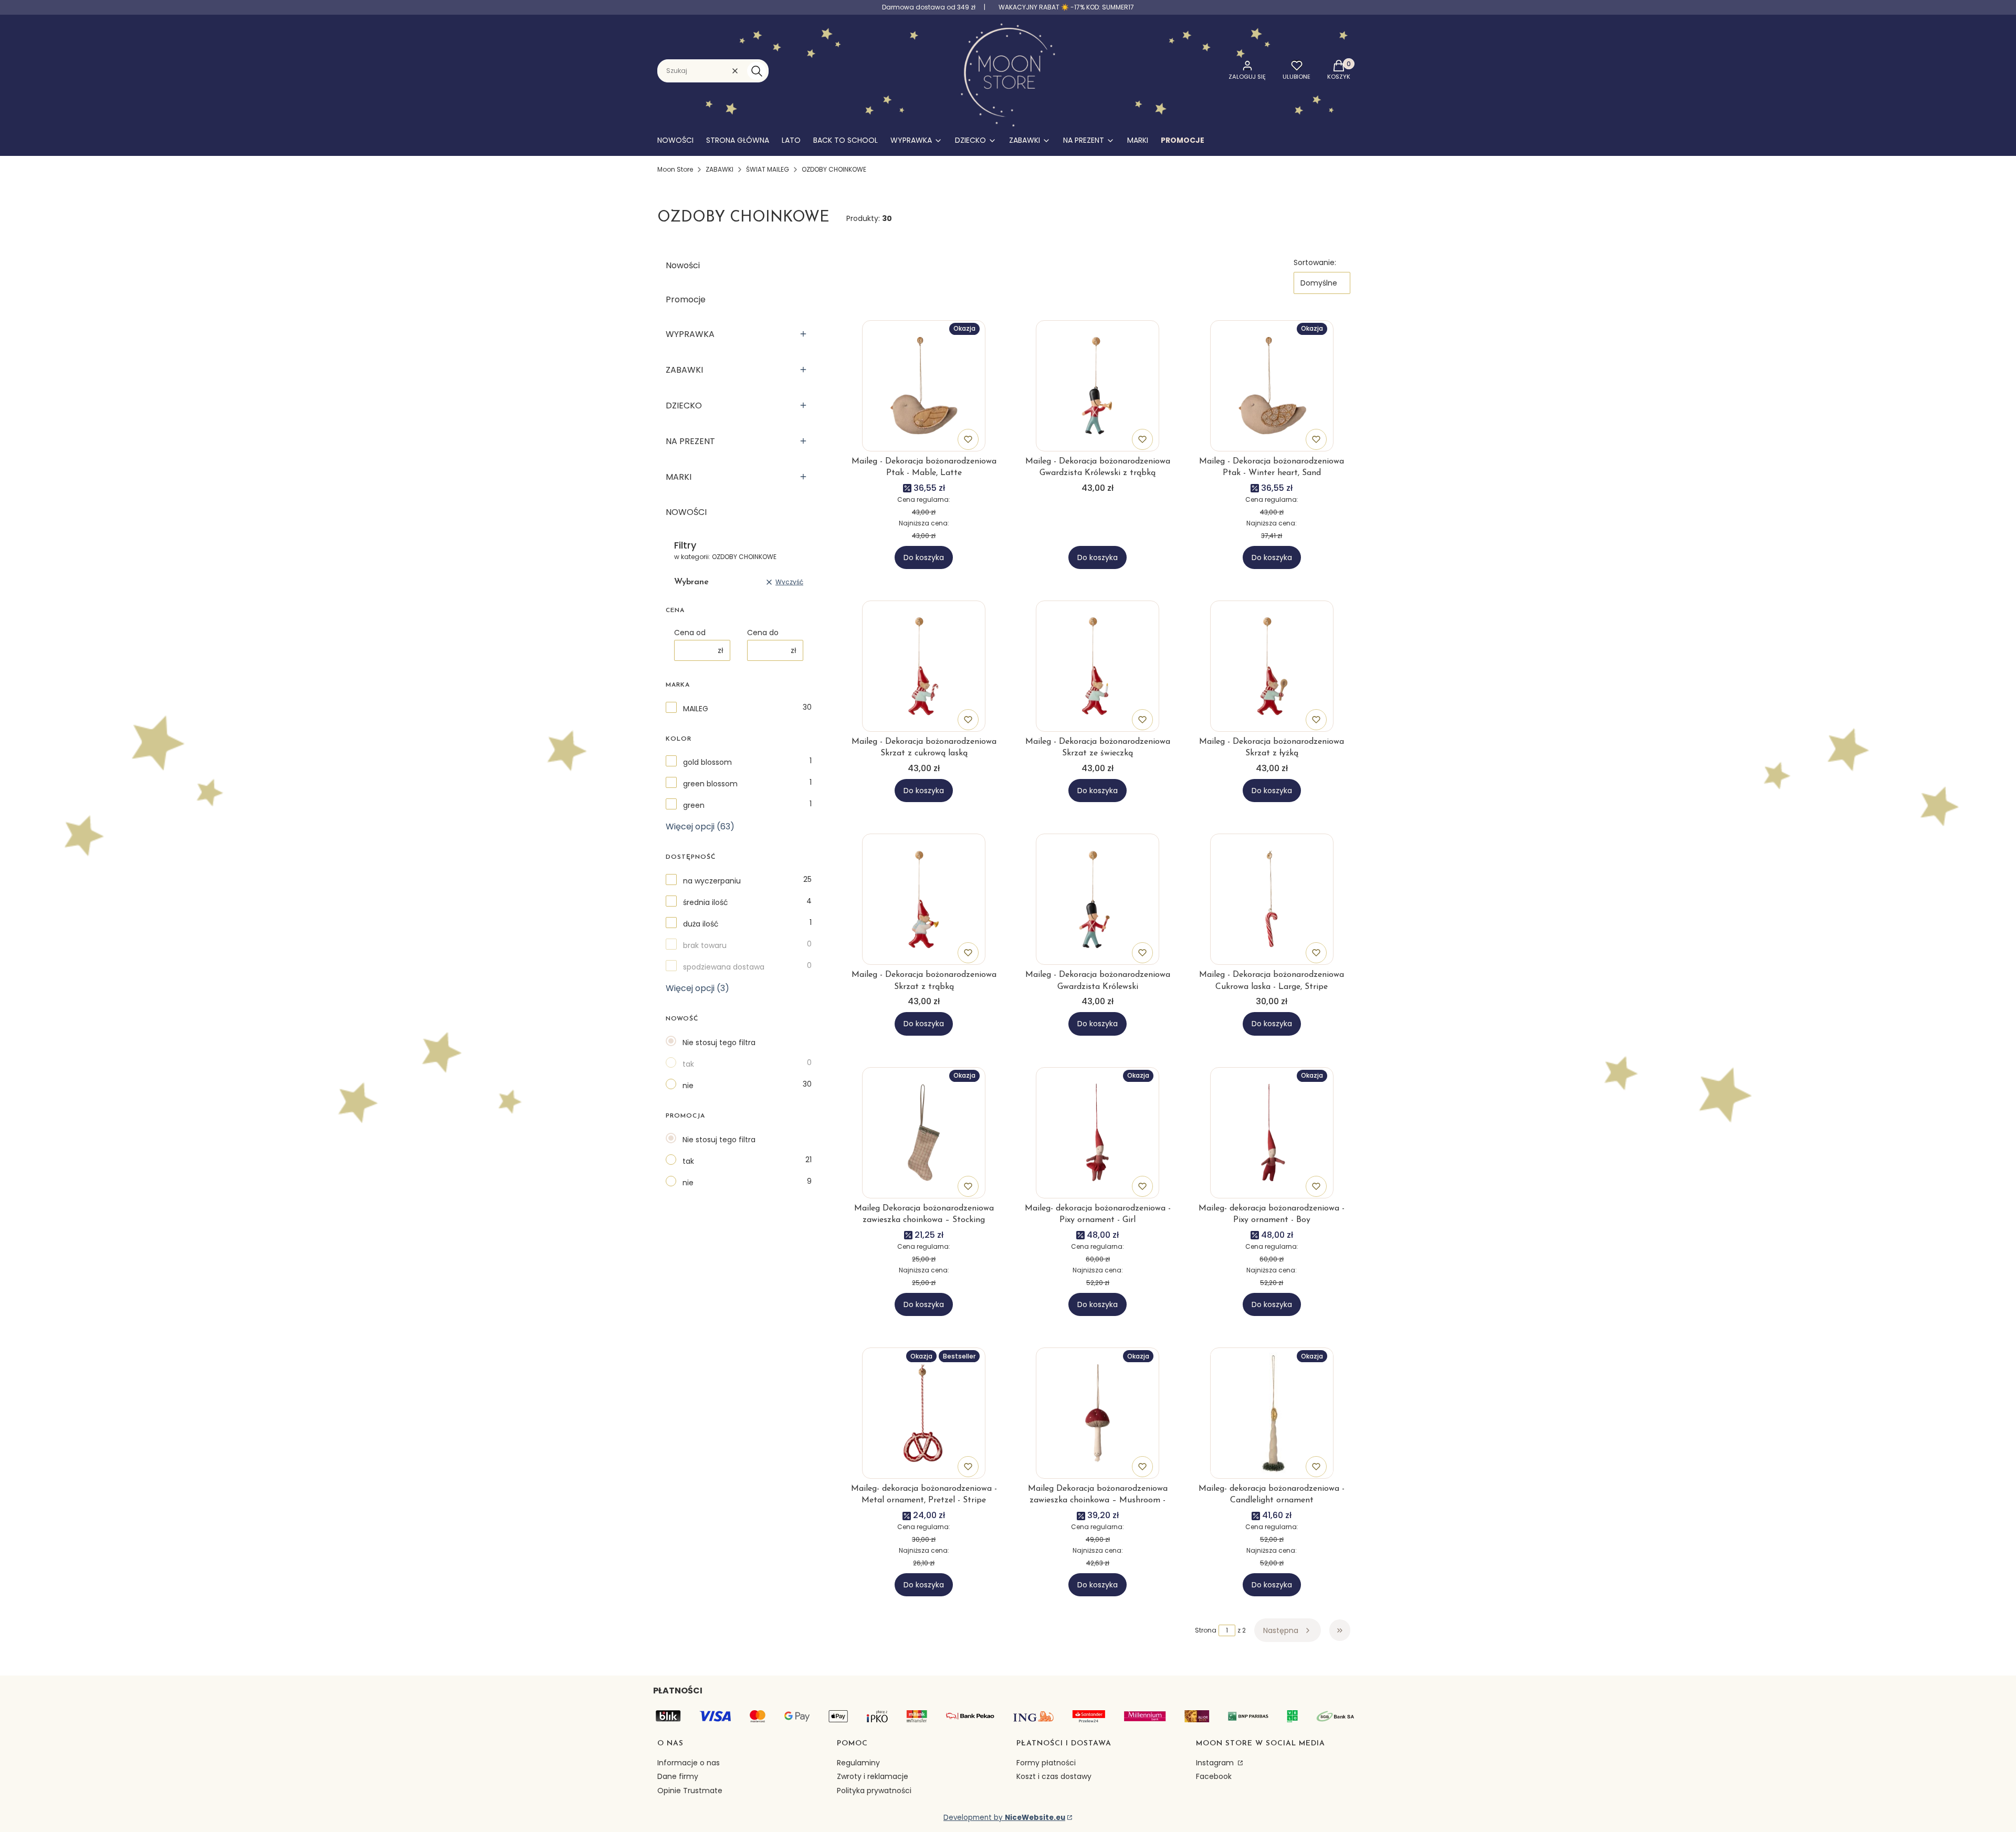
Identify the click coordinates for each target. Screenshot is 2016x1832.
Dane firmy (678, 1776)
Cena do (763, 633)
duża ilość (701, 924)
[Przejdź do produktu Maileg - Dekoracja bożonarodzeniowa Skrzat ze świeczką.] (1098, 666)
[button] (757, 71)
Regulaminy (858, 1763)
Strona (1206, 1630)
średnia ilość (706, 902)
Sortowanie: (1315, 262)
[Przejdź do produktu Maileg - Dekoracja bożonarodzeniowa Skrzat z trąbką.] (924, 899)
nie (688, 1086)
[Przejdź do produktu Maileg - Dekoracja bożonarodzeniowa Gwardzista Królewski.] (1098, 899)
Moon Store (675, 169)
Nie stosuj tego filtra (719, 1043)
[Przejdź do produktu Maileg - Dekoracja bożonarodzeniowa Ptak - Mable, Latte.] (924, 386)
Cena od (690, 633)
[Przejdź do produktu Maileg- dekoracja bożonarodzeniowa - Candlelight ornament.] (1272, 1413)
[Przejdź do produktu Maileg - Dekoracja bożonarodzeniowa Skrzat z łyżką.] (1272, 666)
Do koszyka (924, 557)
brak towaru (705, 945)
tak (688, 1064)
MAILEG (696, 709)
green (694, 805)
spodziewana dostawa (724, 967)
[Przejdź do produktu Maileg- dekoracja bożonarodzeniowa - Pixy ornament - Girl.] (1098, 1133)
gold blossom (707, 762)
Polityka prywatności (874, 1791)
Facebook (1214, 1776)
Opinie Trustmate (690, 1791)
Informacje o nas (689, 1763)
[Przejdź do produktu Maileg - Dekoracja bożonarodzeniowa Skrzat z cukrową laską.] (924, 666)
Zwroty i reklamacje (873, 1776)
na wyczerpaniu (712, 881)
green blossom (710, 784)
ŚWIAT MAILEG (768, 169)
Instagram (1216, 1763)
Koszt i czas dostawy (1054, 1776)
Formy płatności (1046, 1763)
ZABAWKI (720, 169)
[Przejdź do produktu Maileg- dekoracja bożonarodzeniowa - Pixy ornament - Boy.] (1272, 1133)
